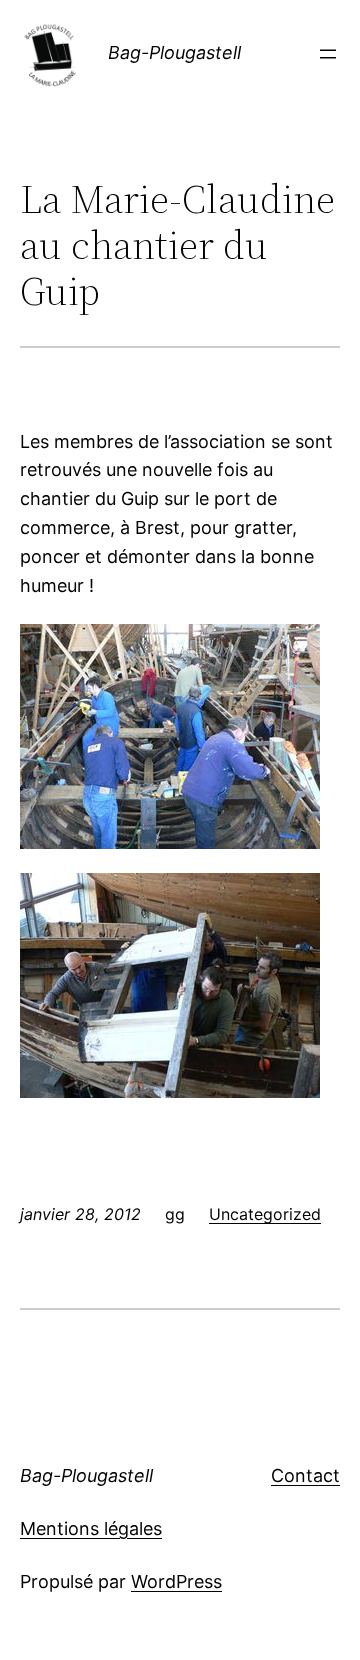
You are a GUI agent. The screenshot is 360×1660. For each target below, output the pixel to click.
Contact (305, 1475)
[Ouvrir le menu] (328, 54)
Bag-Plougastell (174, 52)
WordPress (176, 1581)
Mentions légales (91, 1528)
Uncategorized (265, 1214)
